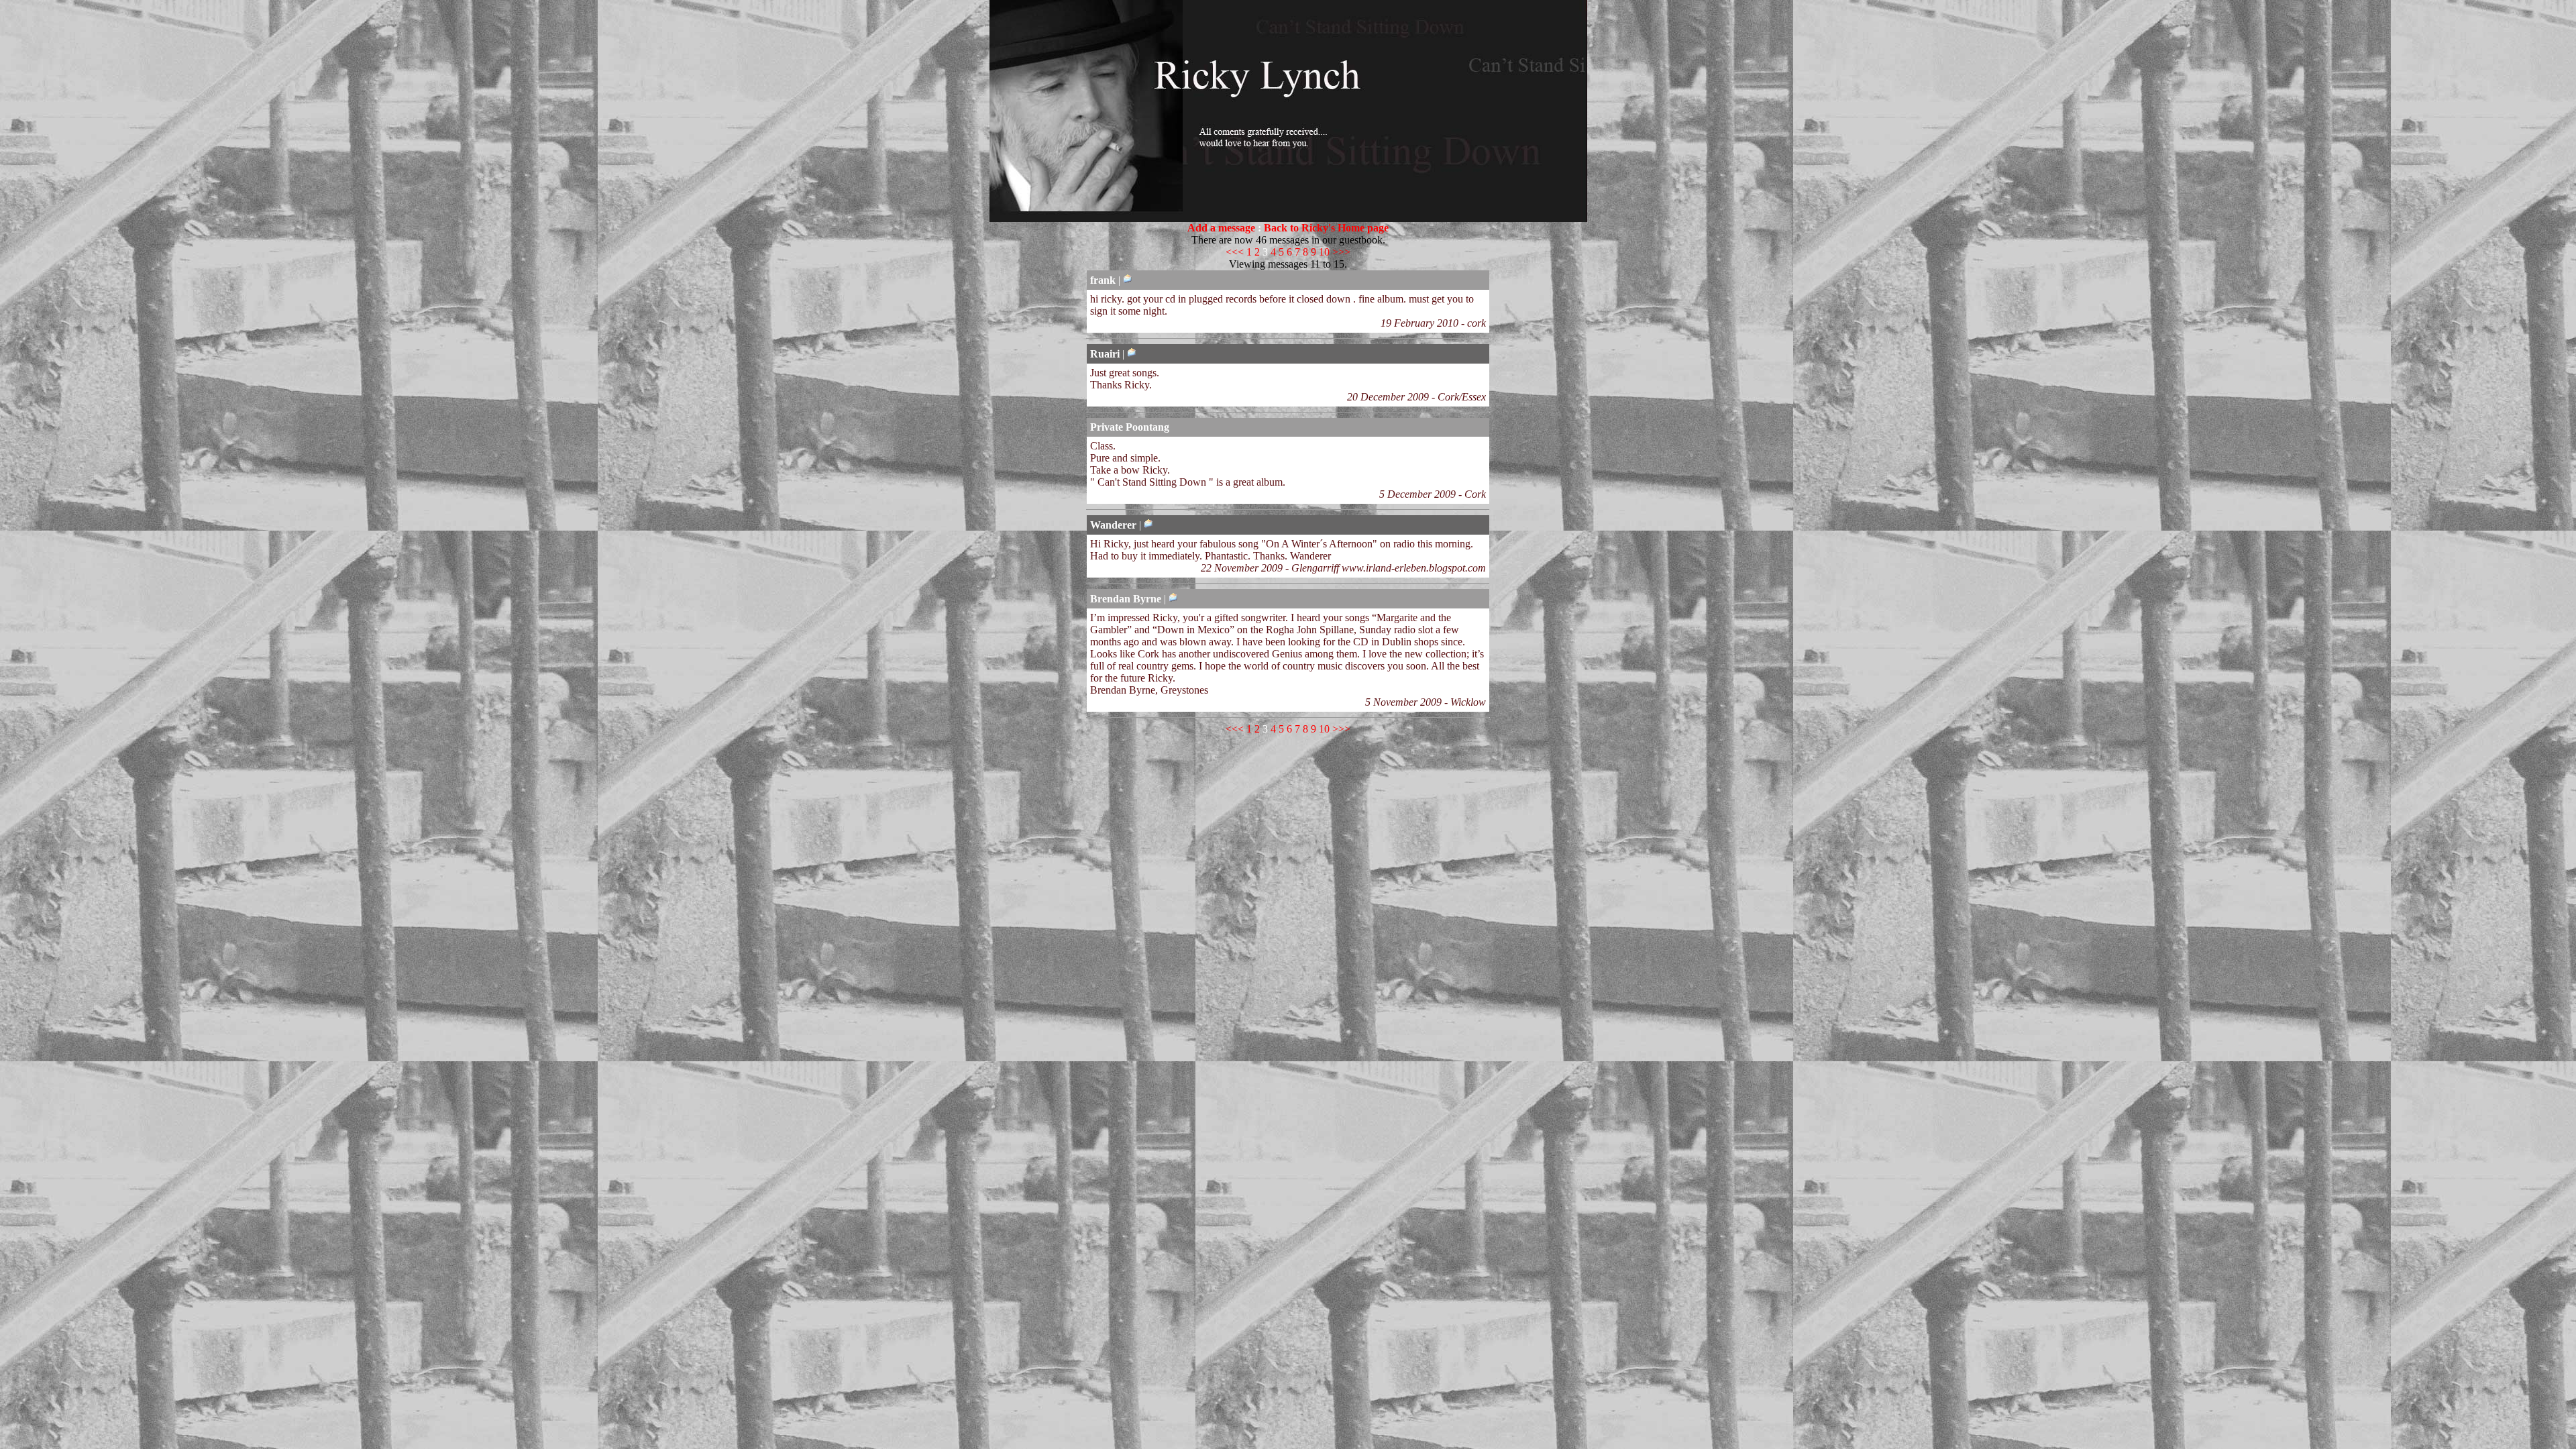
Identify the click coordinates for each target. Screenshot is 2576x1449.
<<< (1235, 252)
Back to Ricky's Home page (1326, 228)
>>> (1341, 252)
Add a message (1221, 228)
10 (1324, 252)
